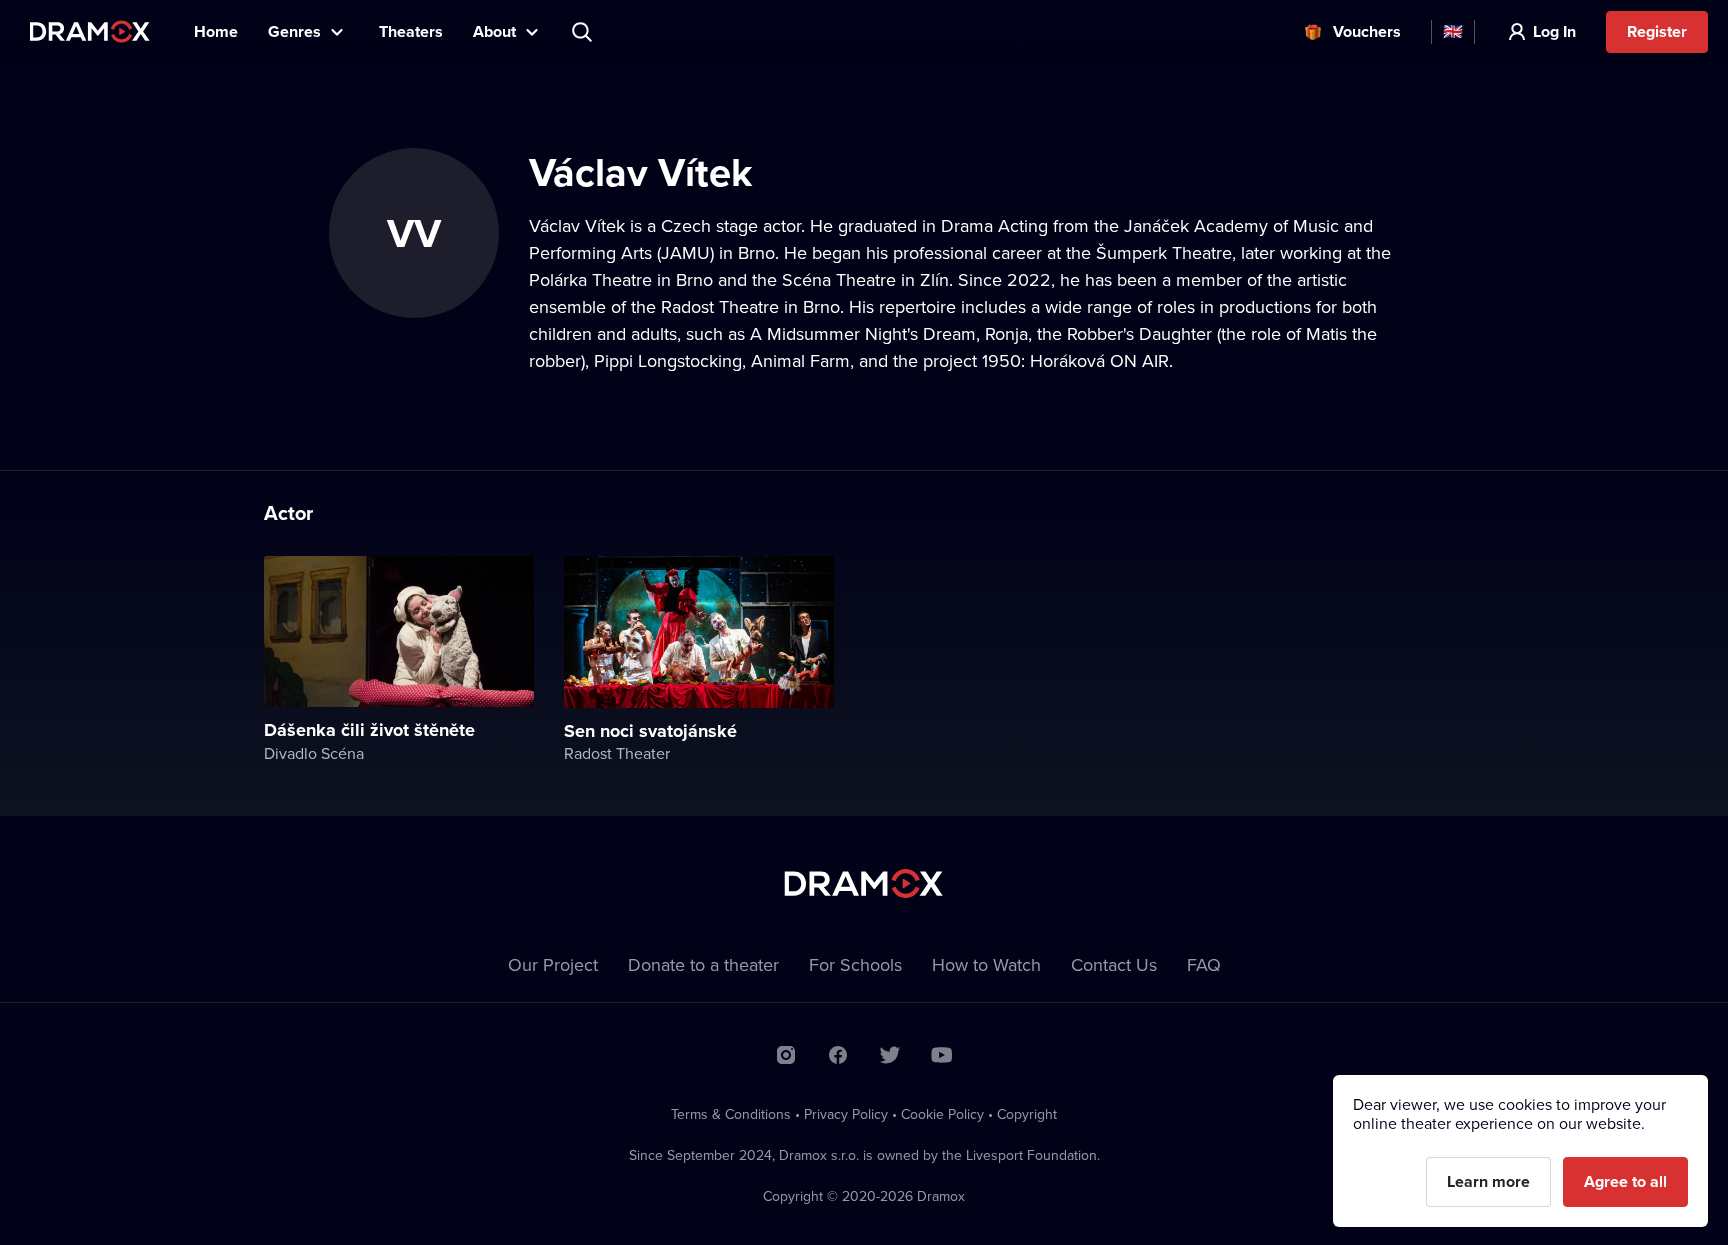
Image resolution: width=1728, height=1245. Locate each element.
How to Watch (986, 964)
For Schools (855, 964)
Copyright (1027, 1114)
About (494, 31)
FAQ (1204, 964)
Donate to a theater (703, 964)
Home (216, 31)
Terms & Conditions (731, 1114)
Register (1657, 31)
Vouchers (1367, 31)
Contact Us (1114, 964)
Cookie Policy (942, 1114)
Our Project (553, 964)
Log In (1554, 31)
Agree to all (1625, 1181)
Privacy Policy (846, 1114)
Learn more (1488, 1181)
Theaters (411, 31)
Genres (294, 31)
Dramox (90, 31)
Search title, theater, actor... (584, 32)
